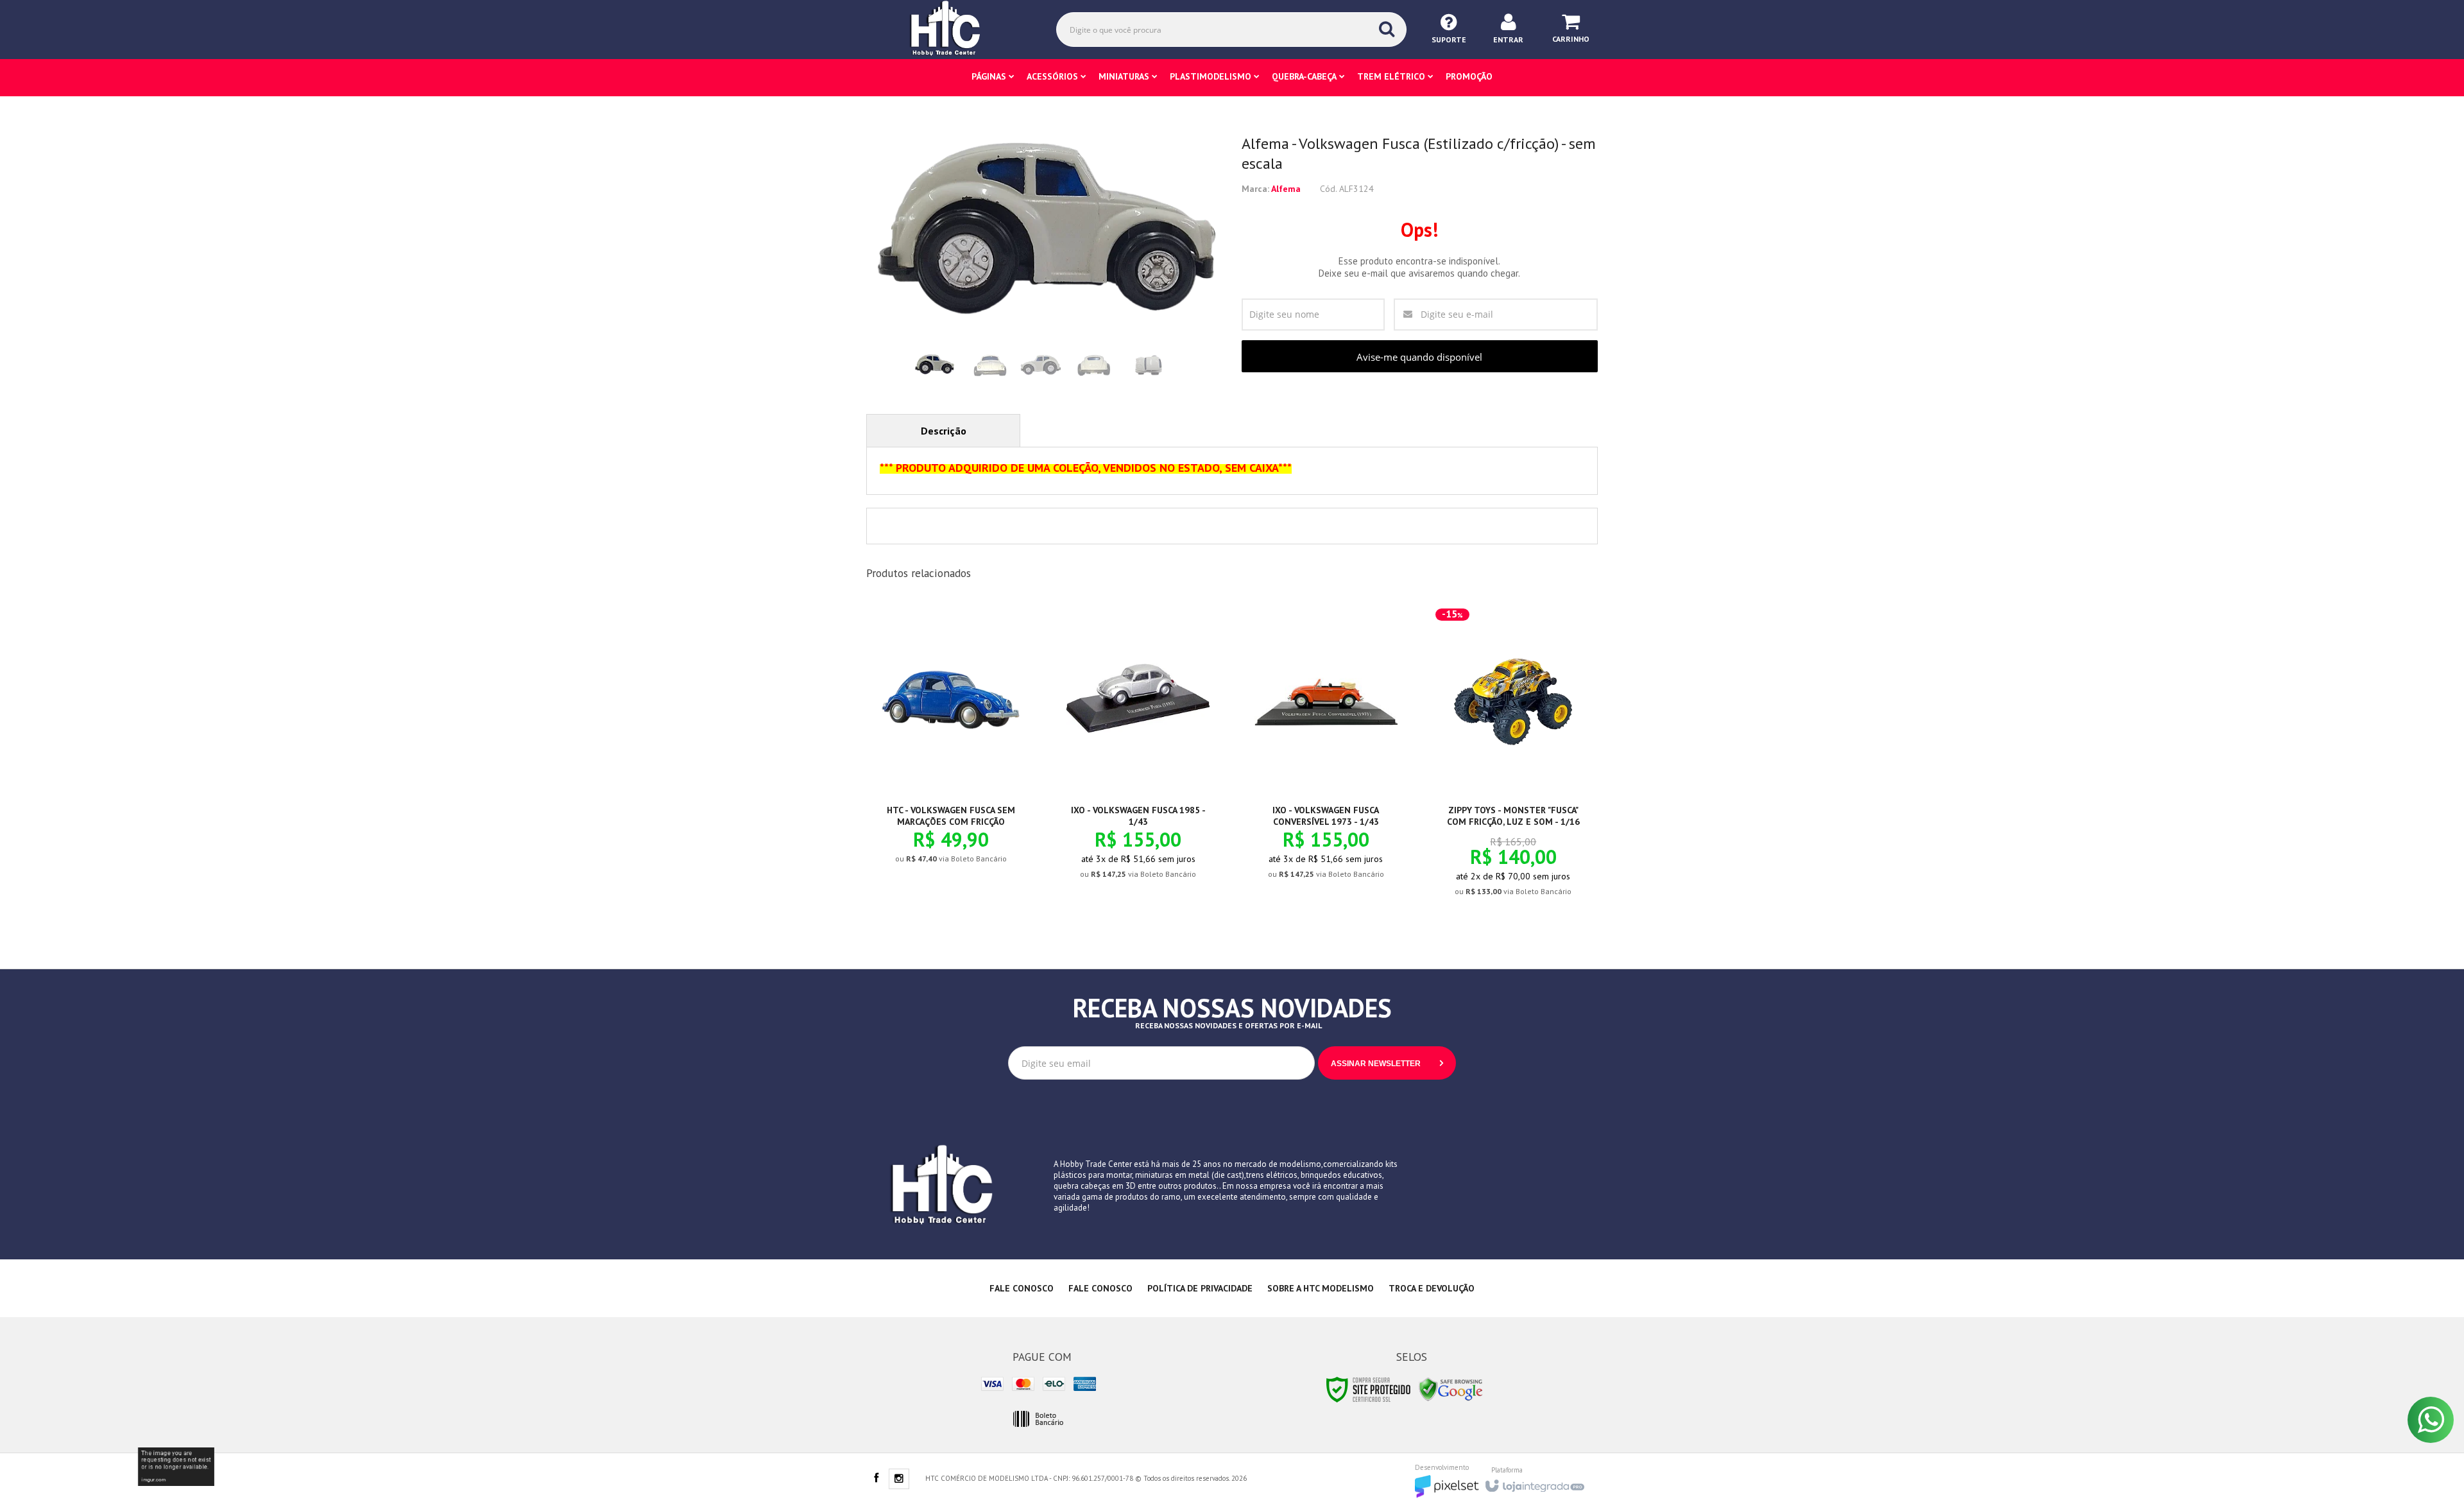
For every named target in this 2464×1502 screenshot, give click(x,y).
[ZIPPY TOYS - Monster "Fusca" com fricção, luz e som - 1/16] (1513, 760)
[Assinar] (1387, 1063)
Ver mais (958, 813)
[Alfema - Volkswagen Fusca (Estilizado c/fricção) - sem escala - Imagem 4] (1094, 365)
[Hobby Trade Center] (954, 29)
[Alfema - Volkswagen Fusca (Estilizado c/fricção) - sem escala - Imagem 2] (988, 365)
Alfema (1286, 189)
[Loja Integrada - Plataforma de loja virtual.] (1534, 1482)
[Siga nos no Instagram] (899, 1480)
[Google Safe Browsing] (1451, 1389)
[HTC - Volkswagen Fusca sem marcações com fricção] (951, 743)
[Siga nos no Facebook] (876, 1479)
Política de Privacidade (1200, 1288)
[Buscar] (1387, 29)
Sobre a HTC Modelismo (1321, 1288)
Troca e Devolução (1432, 1288)
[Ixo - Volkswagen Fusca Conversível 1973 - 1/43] (1326, 751)
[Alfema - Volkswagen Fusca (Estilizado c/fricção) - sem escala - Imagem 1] (934, 365)
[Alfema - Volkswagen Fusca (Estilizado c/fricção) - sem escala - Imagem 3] (1041, 365)
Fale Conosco (1022, 1288)
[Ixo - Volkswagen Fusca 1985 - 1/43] (1138, 751)
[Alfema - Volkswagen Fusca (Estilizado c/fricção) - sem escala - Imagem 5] (1147, 365)
